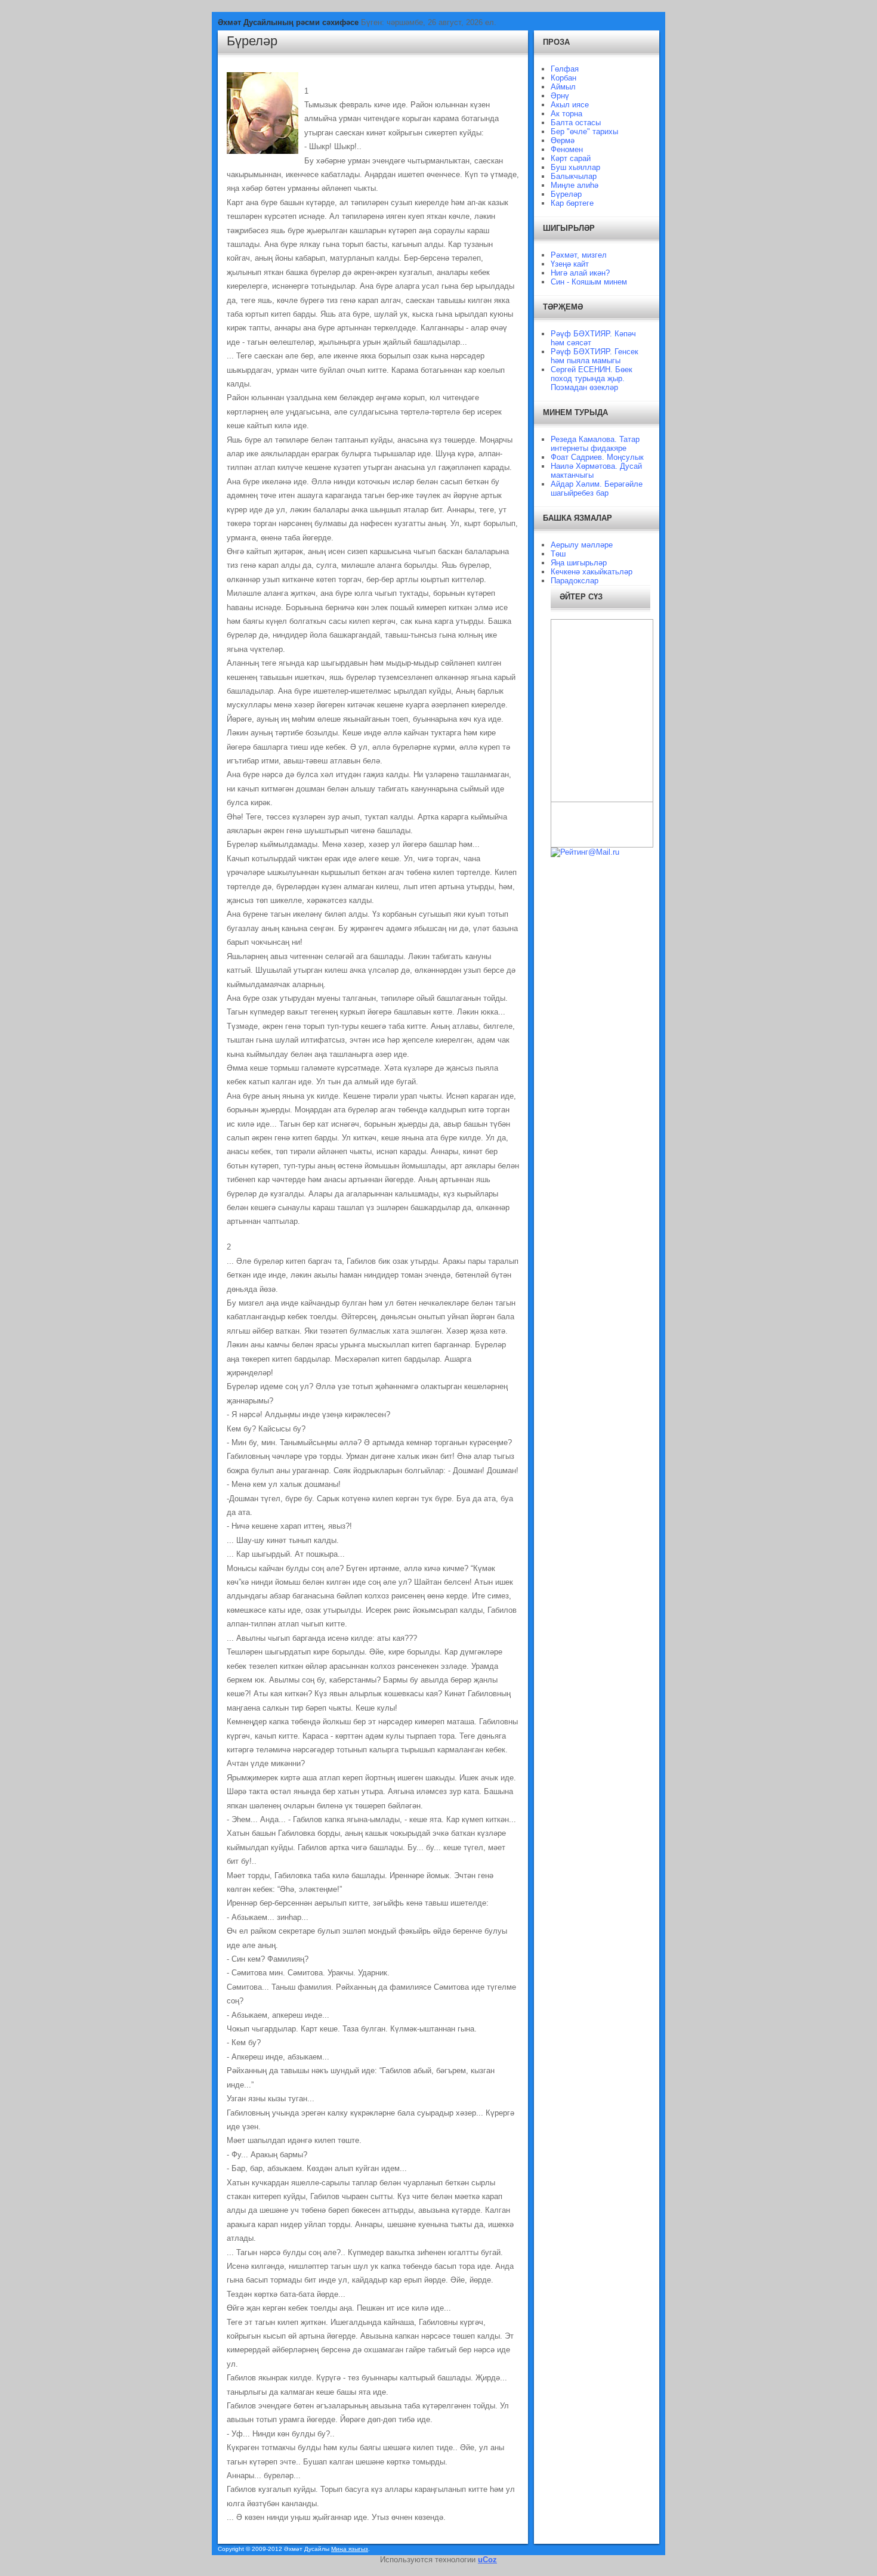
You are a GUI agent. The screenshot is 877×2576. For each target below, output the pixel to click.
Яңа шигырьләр (579, 563)
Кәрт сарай (571, 158)
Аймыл (563, 87)
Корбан (563, 78)
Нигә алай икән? (580, 273)
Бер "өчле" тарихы (584, 132)
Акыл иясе (570, 105)
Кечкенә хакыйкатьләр (592, 572)
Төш (558, 554)
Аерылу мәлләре (582, 545)
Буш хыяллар (575, 167)
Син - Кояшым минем (589, 282)
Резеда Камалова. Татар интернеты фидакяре (595, 444)
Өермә (563, 140)
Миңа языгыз (350, 2549)
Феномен (567, 149)
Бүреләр (252, 41)
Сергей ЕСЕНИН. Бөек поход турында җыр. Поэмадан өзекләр (592, 378)
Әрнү (560, 96)
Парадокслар (575, 581)
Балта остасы (576, 123)
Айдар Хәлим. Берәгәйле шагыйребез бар (597, 488)
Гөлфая (565, 69)
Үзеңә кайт (570, 264)
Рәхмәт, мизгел (579, 255)
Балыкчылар (574, 176)
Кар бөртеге (572, 203)
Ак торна (566, 114)
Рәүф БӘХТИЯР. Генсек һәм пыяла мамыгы (595, 356)
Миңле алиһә (575, 185)
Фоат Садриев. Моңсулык (597, 457)
